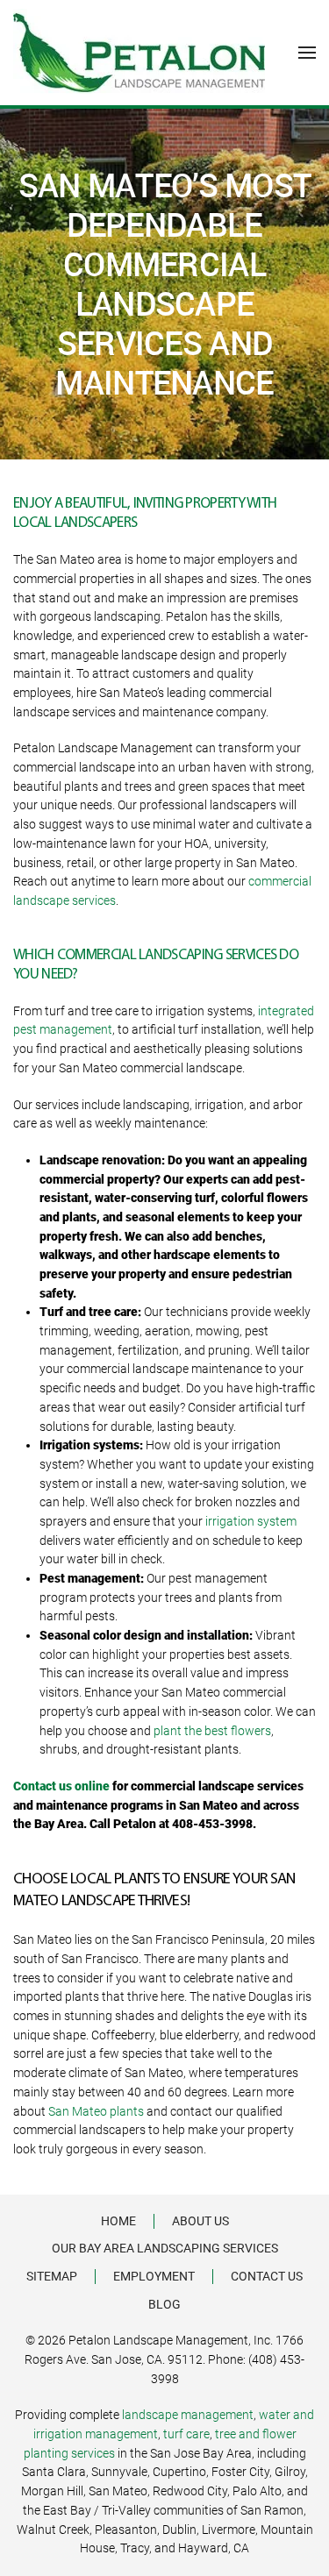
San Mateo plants (96, 2111)
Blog (164, 2304)
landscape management (188, 2415)
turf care (186, 2434)
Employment (154, 2276)
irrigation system (251, 1521)
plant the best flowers (212, 1731)
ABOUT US (200, 2221)
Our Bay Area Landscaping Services (165, 2248)
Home (118, 2221)
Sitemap (52, 2276)
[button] (307, 53)
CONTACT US (267, 2276)
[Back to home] (139, 53)
